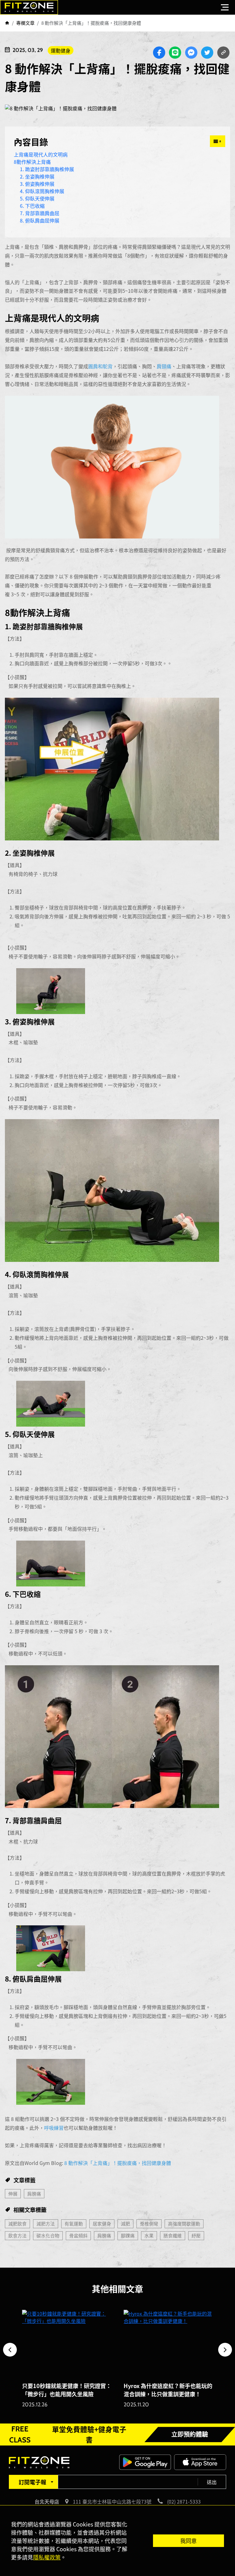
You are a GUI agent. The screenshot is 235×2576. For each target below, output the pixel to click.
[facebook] (159, 53)
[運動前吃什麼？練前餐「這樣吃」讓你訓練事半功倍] (67, 2343)
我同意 (188, 2541)
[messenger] (191, 53)
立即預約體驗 (190, 2435)
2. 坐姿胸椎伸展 (37, 176)
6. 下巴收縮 (32, 206)
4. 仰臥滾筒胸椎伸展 (42, 191)
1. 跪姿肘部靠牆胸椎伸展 (47, 169)
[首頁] (7, 23)
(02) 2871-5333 (184, 2501)
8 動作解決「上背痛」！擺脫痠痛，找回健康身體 (118, 2163)
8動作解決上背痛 (32, 162)
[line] (175, 53)
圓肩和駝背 (100, 366)
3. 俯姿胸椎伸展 (37, 184)
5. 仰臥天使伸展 (37, 198)
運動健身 (61, 50)
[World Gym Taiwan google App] (145, 2461)
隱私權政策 (47, 2557)
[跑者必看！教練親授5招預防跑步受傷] (168, 2343)
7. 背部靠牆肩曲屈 (40, 213)
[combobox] (33, 2482)
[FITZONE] (29, 7)
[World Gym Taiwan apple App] (200, 2461)
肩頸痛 (164, 366)
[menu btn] (225, 7)
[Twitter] (207, 53)
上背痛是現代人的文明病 (41, 154)
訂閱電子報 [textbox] (32, 2482)
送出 (212, 2482)
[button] (10, 2350)
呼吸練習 (54, 2128)
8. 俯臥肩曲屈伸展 (40, 220)
